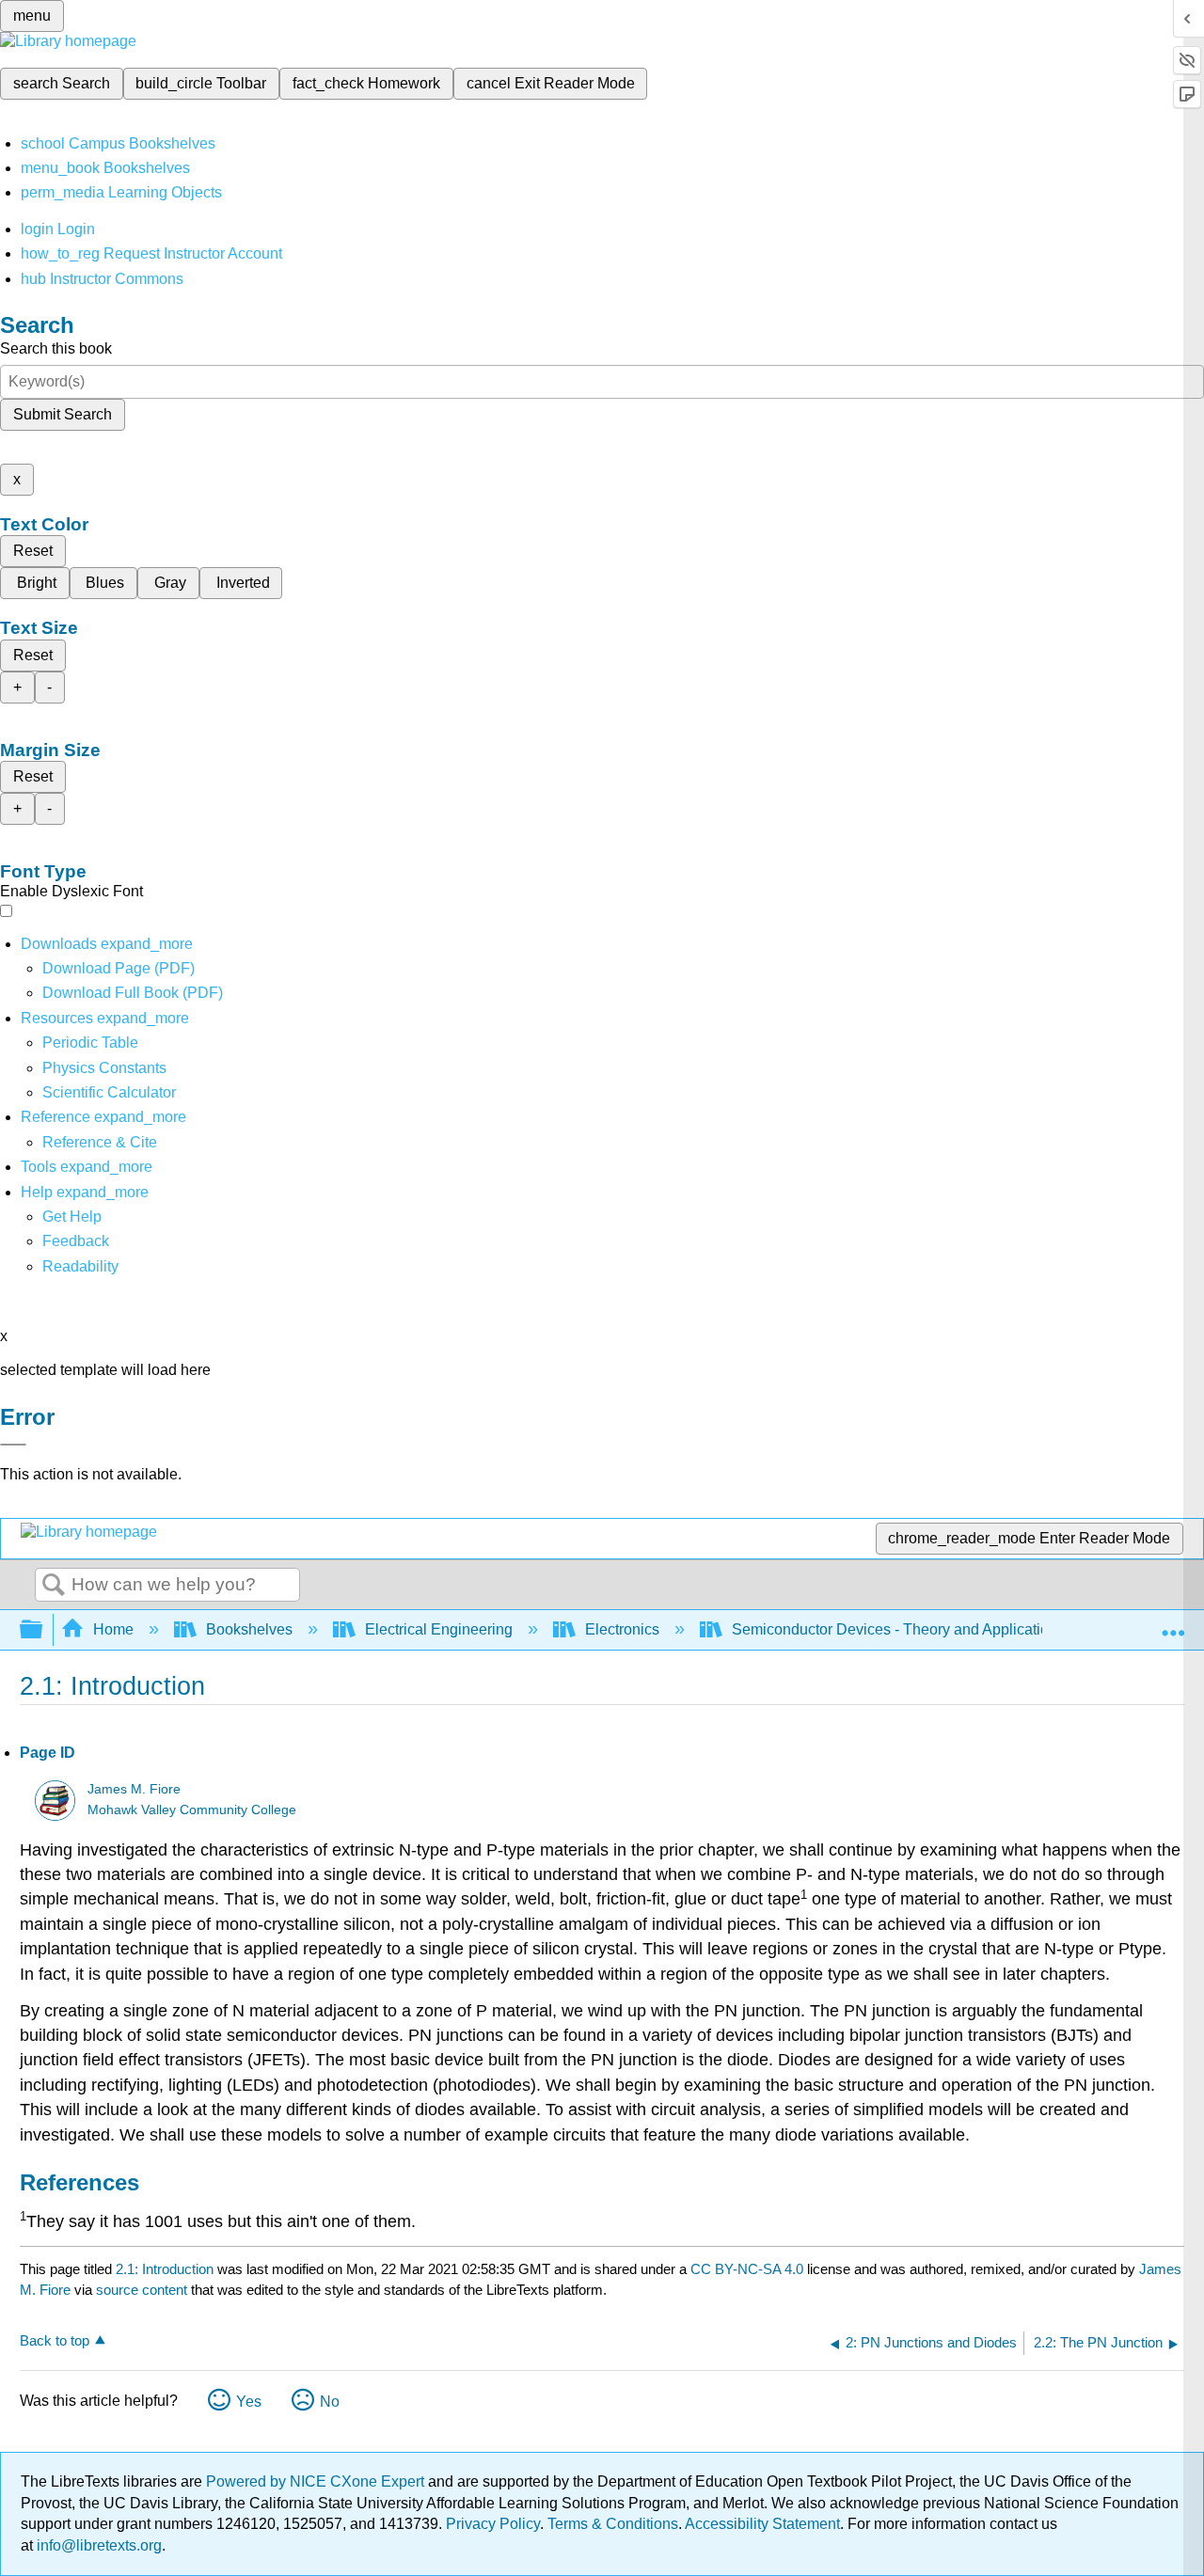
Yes (249, 2402)
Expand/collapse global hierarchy (43, 1630)
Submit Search (63, 414)
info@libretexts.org (97, 2545)
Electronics (622, 1629)
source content (142, 2290)
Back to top (55, 2340)
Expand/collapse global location (1173, 1624)
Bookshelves (249, 1629)
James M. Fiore (134, 1789)
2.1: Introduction (165, 2269)
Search (54, 1586)
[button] (76, 1241)
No (330, 2402)
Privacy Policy (493, 2524)
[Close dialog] (13, 1445)
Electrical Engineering (439, 1629)
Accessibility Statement (762, 2524)
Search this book (56, 348)
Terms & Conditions (613, 2524)
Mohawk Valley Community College (192, 1810)
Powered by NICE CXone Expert (317, 2481)
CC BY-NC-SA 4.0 (747, 2269)
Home (113, 1629)
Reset (33, 551)
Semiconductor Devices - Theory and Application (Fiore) (919, 1629)
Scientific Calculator (109, 1092)
